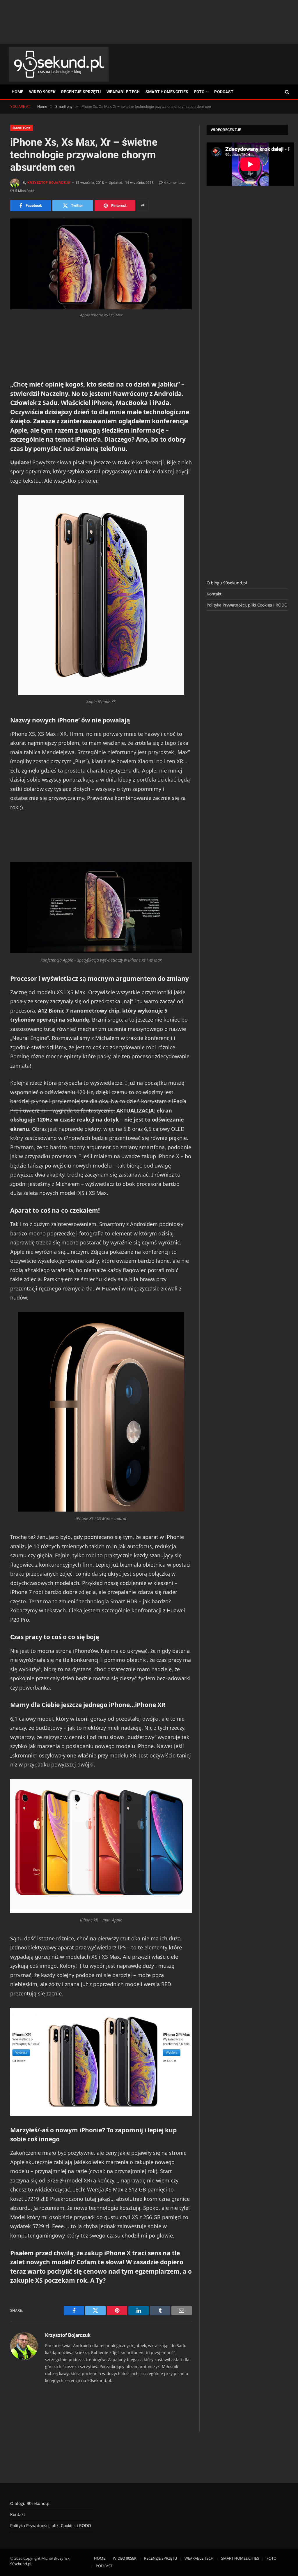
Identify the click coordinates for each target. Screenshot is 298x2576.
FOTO (199, 92)
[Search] (287, 92)
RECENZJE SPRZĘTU (81, 92)
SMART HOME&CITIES (167, 92)
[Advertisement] (149, 22)
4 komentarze (175, 183)
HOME (18, 92)
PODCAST (224, 92)
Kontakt (214, 594)
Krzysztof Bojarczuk (49, 183)
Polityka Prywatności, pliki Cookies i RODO (247, 605)
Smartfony (22, 128)
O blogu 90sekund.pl (227, 583)
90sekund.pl (21, 2564)
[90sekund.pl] (59, 64)
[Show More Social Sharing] (143, 206)
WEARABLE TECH (123, 92)
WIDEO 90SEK (42, 92)
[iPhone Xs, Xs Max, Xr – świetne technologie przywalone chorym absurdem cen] (101, 264)
